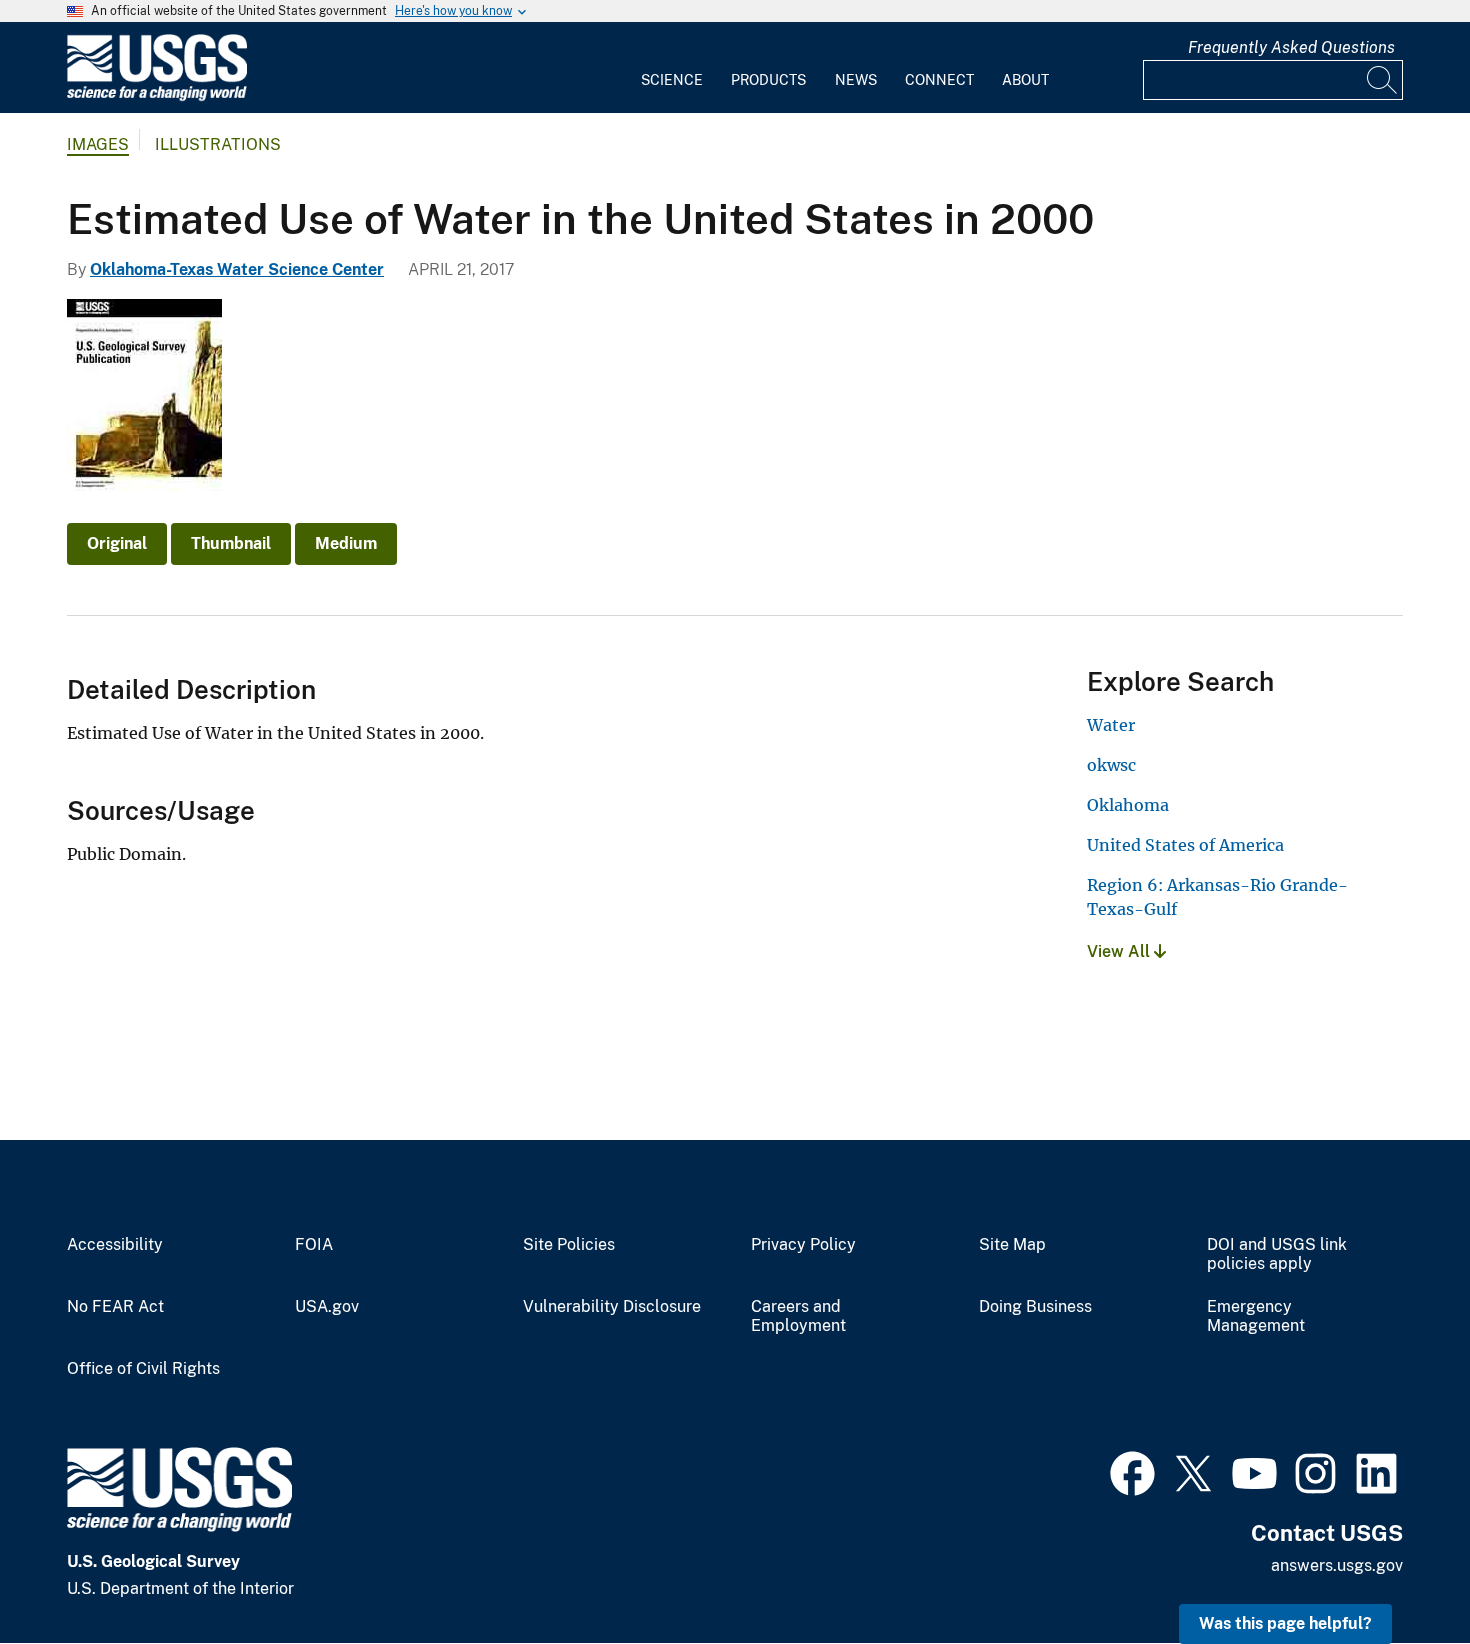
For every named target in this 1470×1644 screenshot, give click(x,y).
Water (1111, 725)
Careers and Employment (798, 1316)
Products (768, 80)
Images (98, 144)
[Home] (157, 96)
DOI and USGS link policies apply (1277, 1254)
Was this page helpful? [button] (1285, 1623)
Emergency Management (1256, 1316)
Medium (346, 543)
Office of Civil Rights (143, 1369)
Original (117, 543)
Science (672, 80)
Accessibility (115, 1245)
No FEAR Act (115, 1307)
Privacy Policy (803, 1245)
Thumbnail (231, 543)
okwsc (1111, 765)
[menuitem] (672, 68)
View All (1120, 951)
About (1025, 80)
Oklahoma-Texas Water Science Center (237, 269)
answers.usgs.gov (1337, 1565)
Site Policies (569, 1245)
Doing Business (1035, 1307)
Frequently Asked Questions (1291, 47)
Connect (939, 80)
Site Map (1012, 1245)
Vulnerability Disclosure (612, 1307)
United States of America (1185, 845)
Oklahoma (1128, 805)
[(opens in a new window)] (1132, 1471)
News (856, 80)
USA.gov (327, 1307)
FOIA (314, 1245)
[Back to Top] (1397, 1571)
